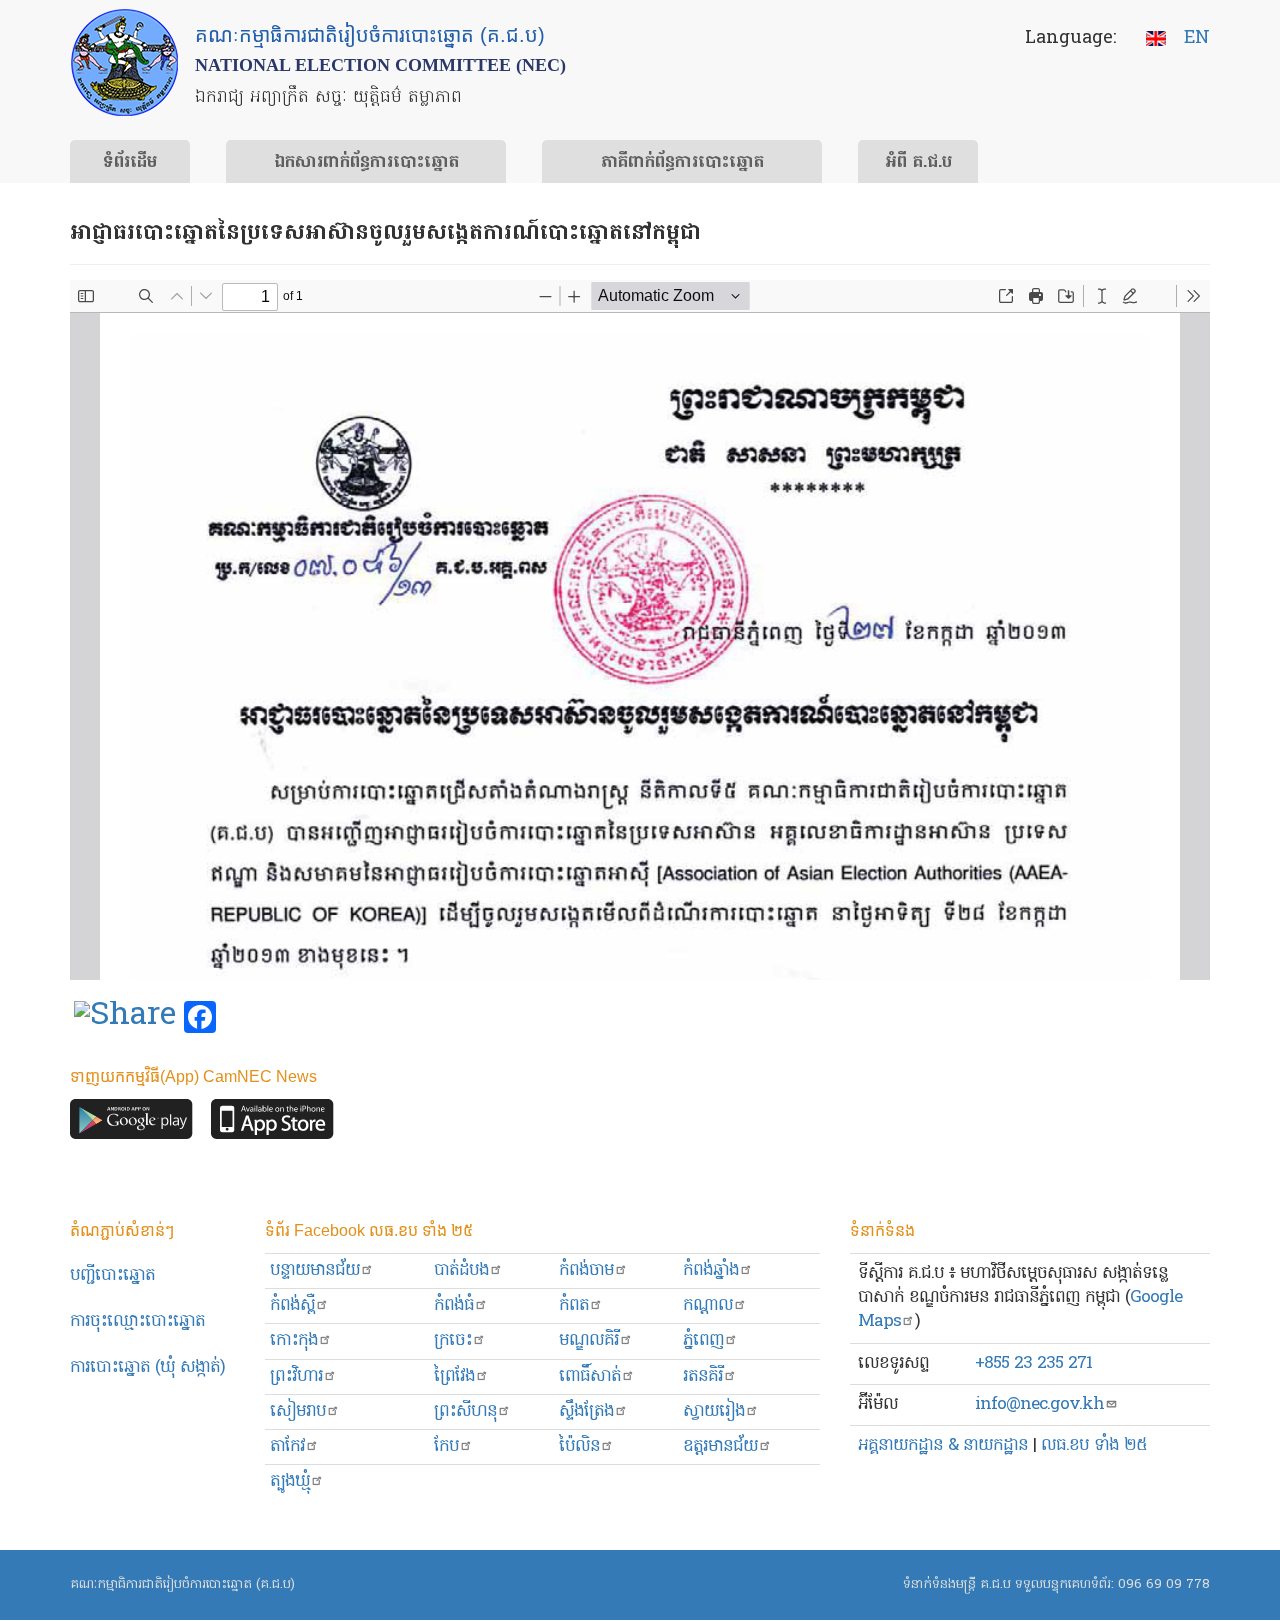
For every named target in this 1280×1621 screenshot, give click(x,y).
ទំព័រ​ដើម (130, 163)
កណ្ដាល (708, 1305)
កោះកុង (294, 1340)
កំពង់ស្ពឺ (292, 1305)
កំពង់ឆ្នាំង (711, 1270)
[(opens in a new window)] (125, 1018)
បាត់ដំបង (461, 1270)
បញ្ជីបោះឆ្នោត (112, 1275)
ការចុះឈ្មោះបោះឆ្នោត (137, 1321)
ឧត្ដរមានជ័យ (720, 1446)
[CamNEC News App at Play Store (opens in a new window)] (131, 1124)
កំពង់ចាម (586, 1270)
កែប (446, 1446)
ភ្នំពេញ (703, 1340)
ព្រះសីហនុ (465, 1411)
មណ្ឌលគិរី (589, 1340)
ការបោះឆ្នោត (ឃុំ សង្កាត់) (147, 1367)
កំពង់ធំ (454, 1305)
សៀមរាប (298, 1411)
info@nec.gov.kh (1039, 1404)
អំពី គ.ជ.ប (918, 163)
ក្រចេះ (453, 1340)
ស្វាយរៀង (714, 1411)
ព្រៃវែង (454, 1376)
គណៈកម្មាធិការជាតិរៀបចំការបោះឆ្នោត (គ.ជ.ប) (182, 1584)
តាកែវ (287, 1446)
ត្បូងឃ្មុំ (290, 1481)
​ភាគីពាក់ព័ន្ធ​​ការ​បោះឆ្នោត (682, 163)
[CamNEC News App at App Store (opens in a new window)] (272, 1124)
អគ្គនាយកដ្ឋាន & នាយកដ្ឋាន (943, 1445)
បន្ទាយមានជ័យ (315, 1270)
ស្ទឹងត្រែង (586, 1411)
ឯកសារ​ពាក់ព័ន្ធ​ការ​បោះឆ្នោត (366, 163)
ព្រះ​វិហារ (296, 1376)
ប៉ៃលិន (579, 1446)
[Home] (124, 62)
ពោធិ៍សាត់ (590, 1376)
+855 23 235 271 (1033, 1363)
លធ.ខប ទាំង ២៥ (1094, 1445)
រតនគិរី (703, 1376)
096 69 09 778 (1164, 1584)
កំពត (574, 1305)
